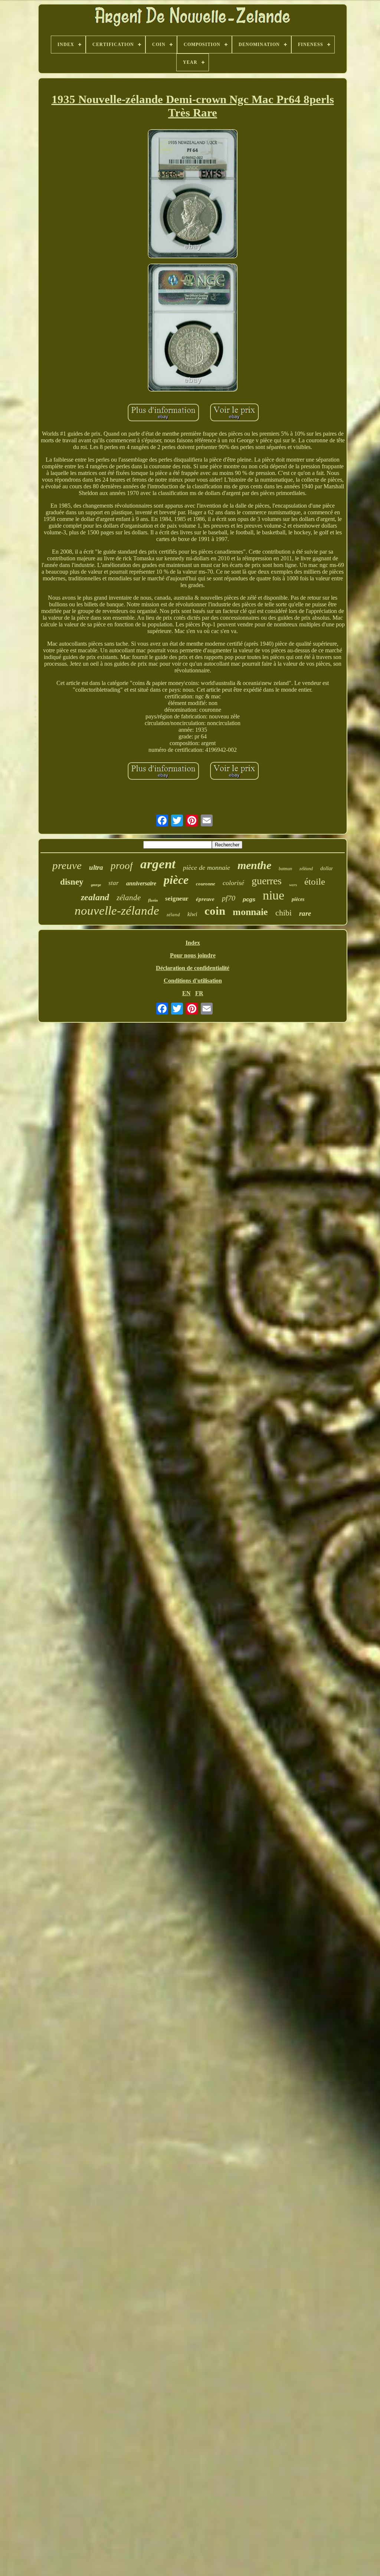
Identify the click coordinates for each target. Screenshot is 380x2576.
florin (153, 900)
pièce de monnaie (207, 868)
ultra (96, 867)
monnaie (250, 912)
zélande (129, 898)
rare (305, 913)
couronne (206, 884)
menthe (254, 865)
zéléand (306, 869)
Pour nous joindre (193, 955)
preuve (67, 865)
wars (293, 885)
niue (273, 895)
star (114, 883)
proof (122, 866)
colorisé (233, 883)
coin (215, 911)
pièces (298, 899)
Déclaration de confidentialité (193, 968)
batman (285, 869)
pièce (176, 880)
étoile (315, 881)
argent (158, 864)
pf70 (229, 898)
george (96, 885)
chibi (284, 913)
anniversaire (141, 883)
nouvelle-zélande (117, 911)
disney (72, 882)
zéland (173, 915)
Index (193, 943)
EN (186, 993)
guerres (267, 881)
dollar (327, 869)
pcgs (249, 899)
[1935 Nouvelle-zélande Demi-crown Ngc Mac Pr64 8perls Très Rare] (193, 194)
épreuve (205, 899)
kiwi (192, 914)
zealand (95, 897)
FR (199, 993)
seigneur (177, 899)
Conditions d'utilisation (193, 981)
